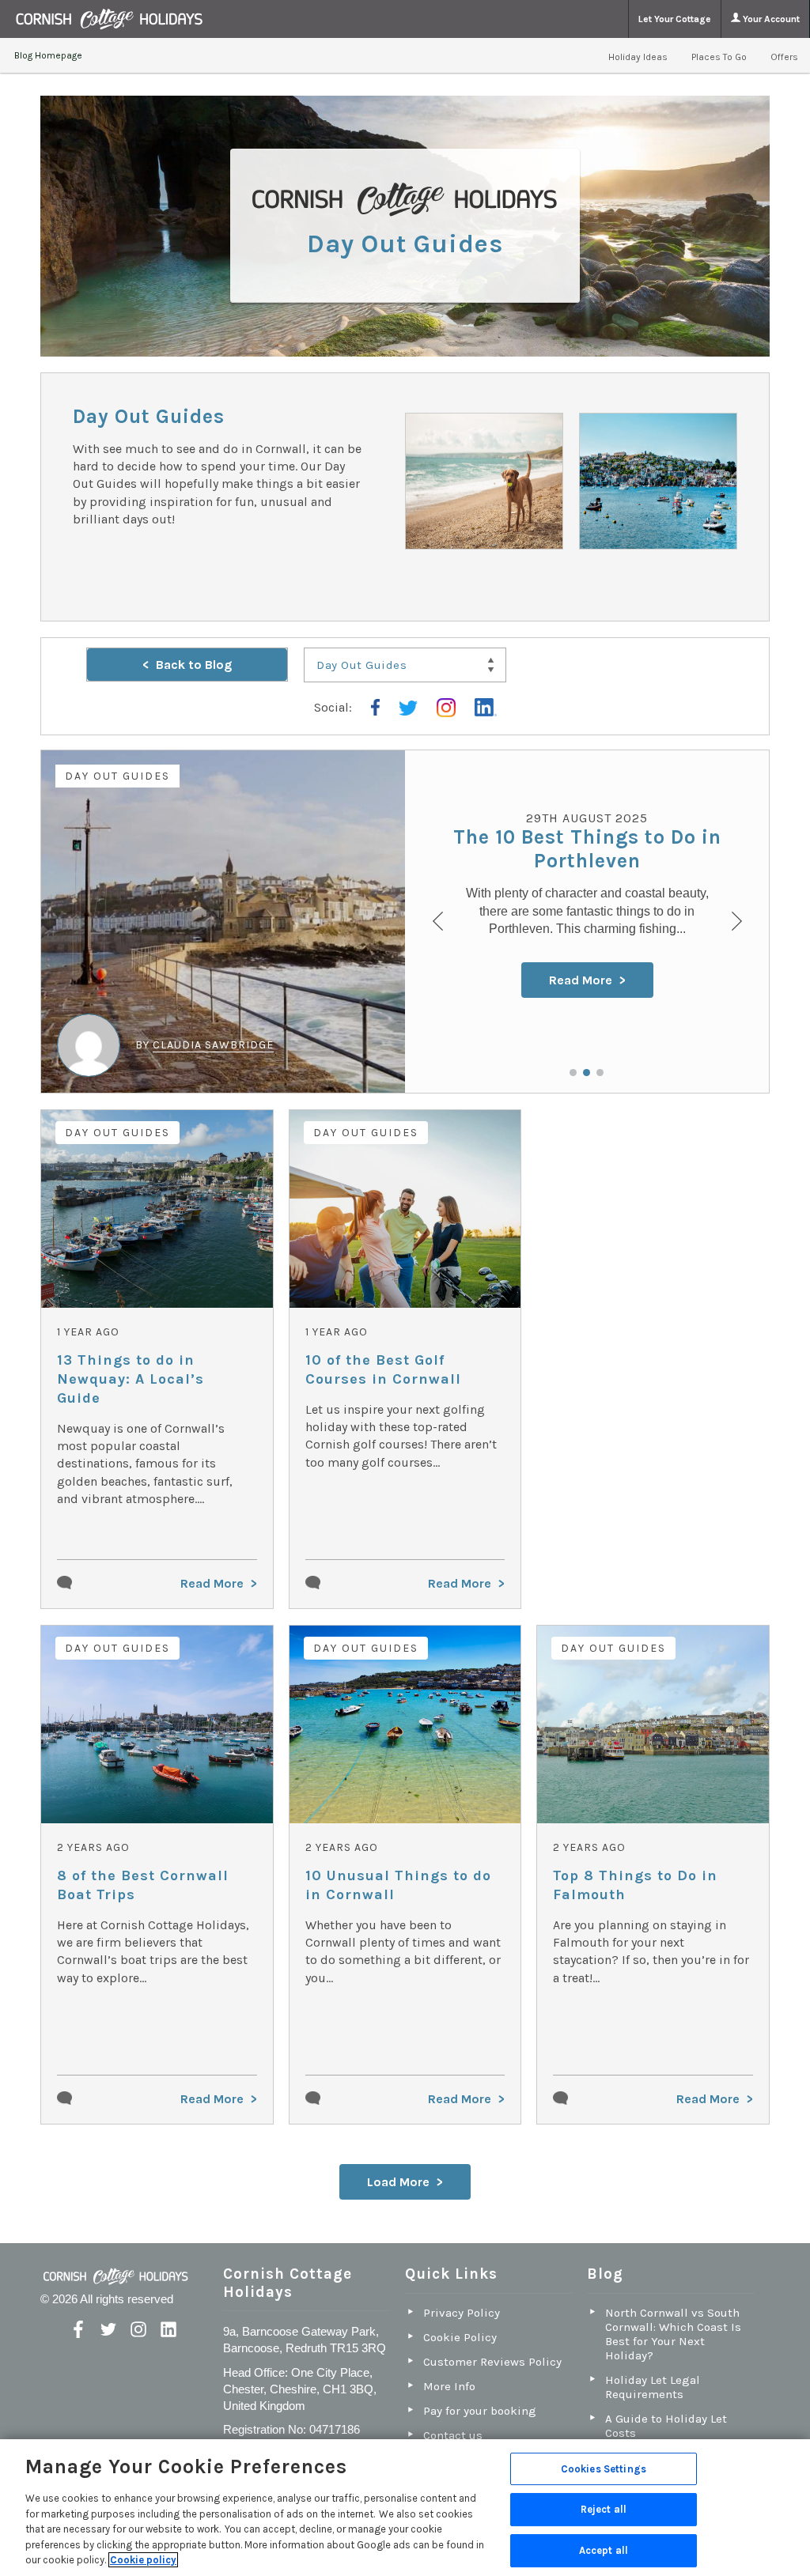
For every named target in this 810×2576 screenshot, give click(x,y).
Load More (398, 2182)
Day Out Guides (117, 776)
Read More (581, 980)
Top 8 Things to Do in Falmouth (635, 1885)
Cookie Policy (460, 2337)
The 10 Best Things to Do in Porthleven (587, 849)
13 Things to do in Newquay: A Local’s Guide (131, 1379)
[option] (405, 922)
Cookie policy (143, 2560)
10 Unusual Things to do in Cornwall (398, 1885)
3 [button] (600, 1073)
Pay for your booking (480, 2411)
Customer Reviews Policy (492, 2362)
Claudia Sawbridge (213, 1045)
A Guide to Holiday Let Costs (666, 2426)
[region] (405, 2508)
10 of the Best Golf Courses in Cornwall (383, 1369)
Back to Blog (194, 665)
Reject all (604, 2509)
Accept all (604, 2550)
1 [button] (573, 1073)
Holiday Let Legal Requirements (653, 2387)
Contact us (453, 2435)
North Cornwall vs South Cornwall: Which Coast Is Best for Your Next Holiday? (673, 2334)
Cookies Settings (604, 2469)
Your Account (770, 19)
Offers (784, 57)
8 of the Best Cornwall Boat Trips (143, 1885)
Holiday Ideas (638, 57)
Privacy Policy (462, 2313)
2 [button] (587, 1073)
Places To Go (719, 57)
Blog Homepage (48, 55)
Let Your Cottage (675, 19)
